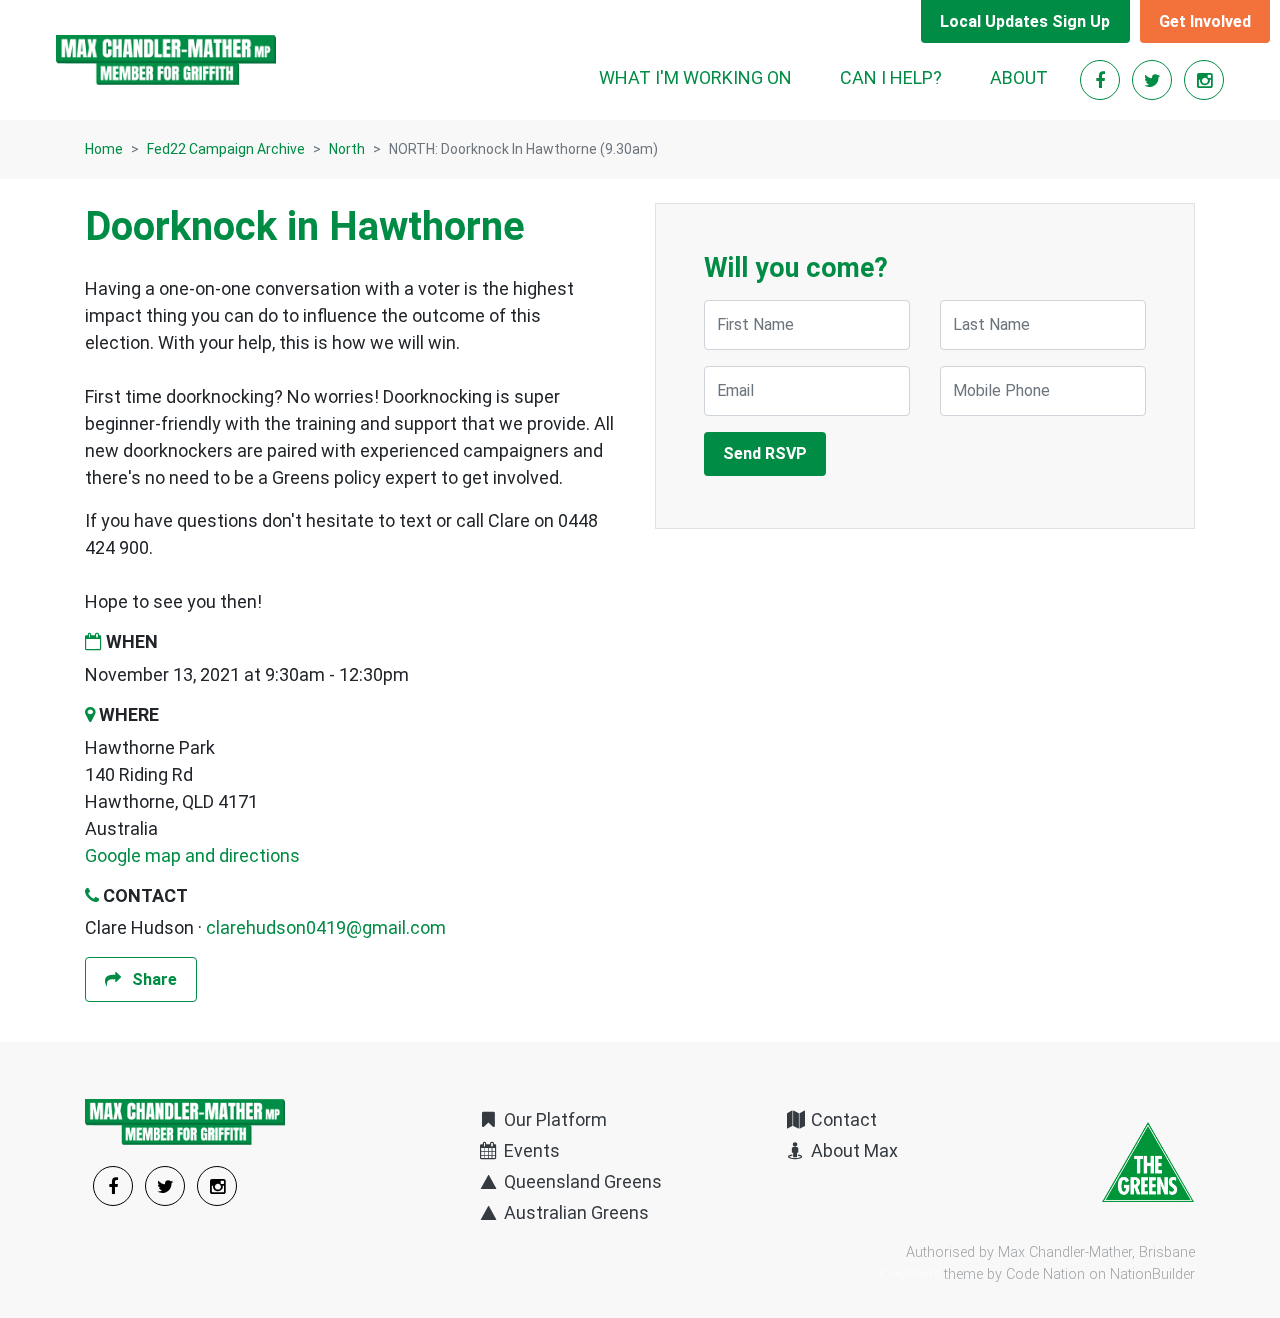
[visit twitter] (1154, 80)
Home (104, 149)
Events (530, 1150)
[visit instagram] (1204, 80)
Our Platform (553, 1119)
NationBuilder (1152, 1274)
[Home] (166, 60)
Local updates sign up (1025, 21)
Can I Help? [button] (891, 77)
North (347, 149)
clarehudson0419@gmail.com (326, 927)
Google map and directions (192, 855)
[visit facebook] (1102, 80)
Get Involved (1205, 21)
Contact (842, 1119)
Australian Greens (574, 1212)
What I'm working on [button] (695, 77)
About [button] (1019, 77)
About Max (852, 1150)
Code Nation (1045, 1274)
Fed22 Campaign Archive (226, 149)
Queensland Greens (581, 1181)
